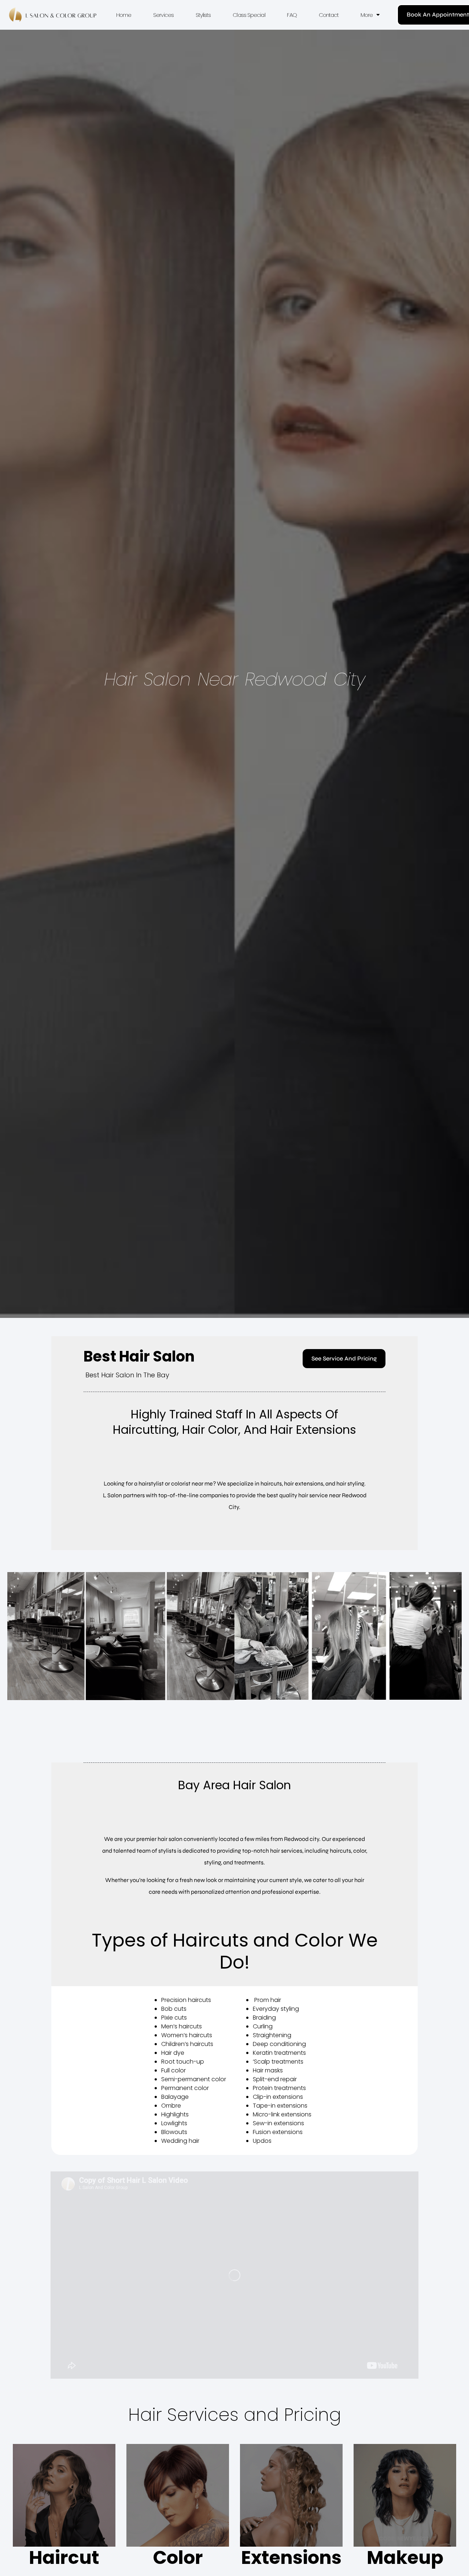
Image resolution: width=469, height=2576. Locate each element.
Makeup (405, 2557)
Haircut (64, 2557)
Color (178, 2557)
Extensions (291, 2557)
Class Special (249, 15)
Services (163, 15)
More (367, 15)
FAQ (292, 15)
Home (124, 15)
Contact (329, 15)
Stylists (203, 15)
